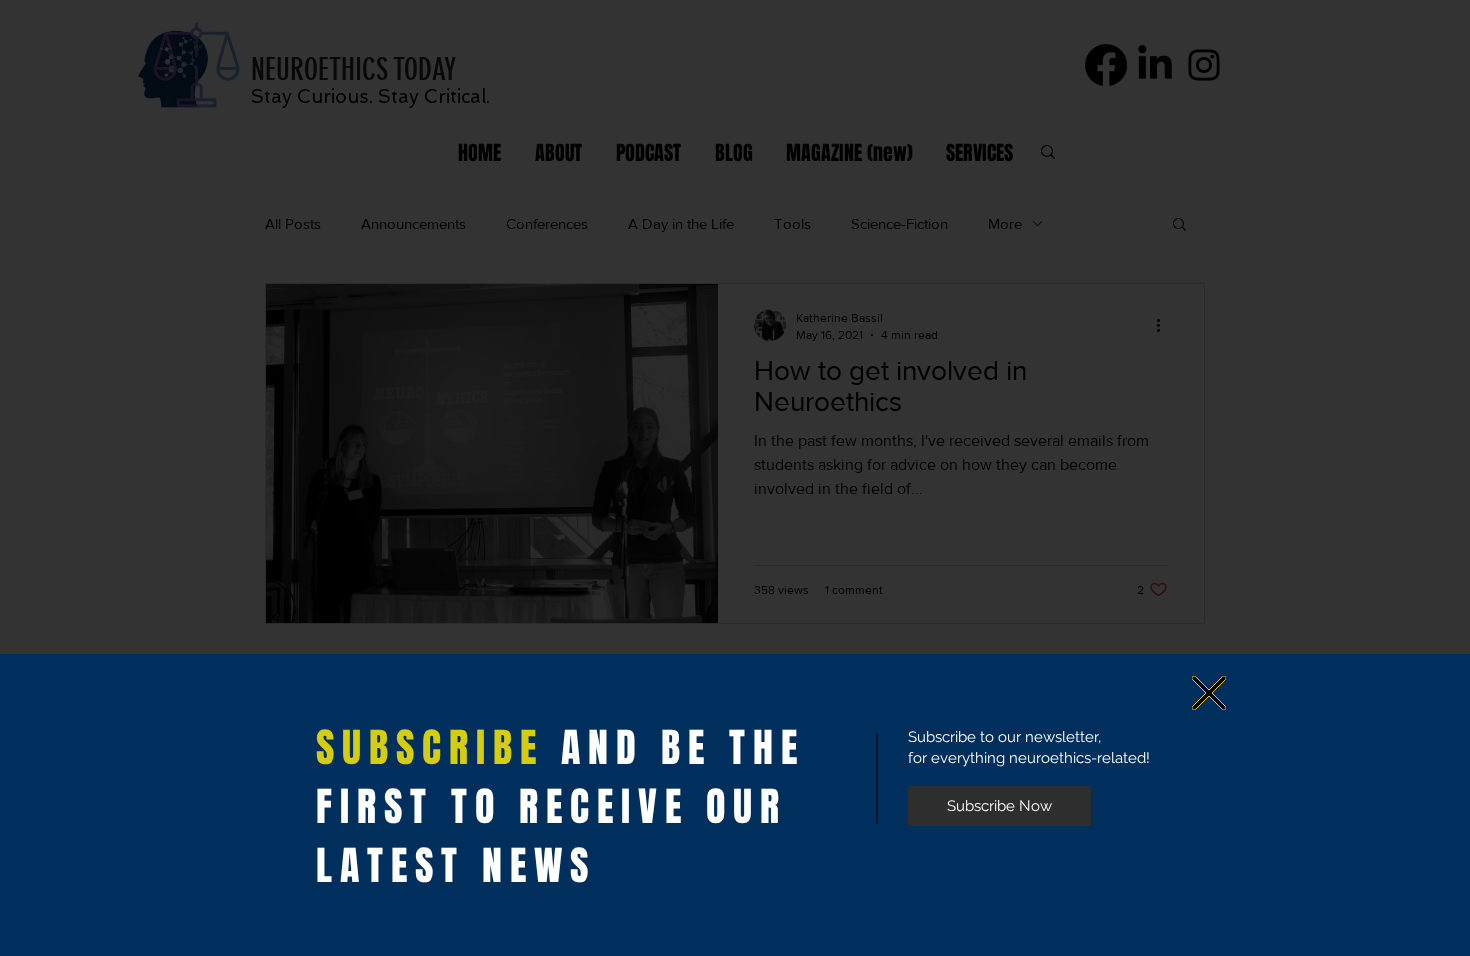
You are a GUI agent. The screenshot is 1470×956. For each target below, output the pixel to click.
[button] (1209, 693)
